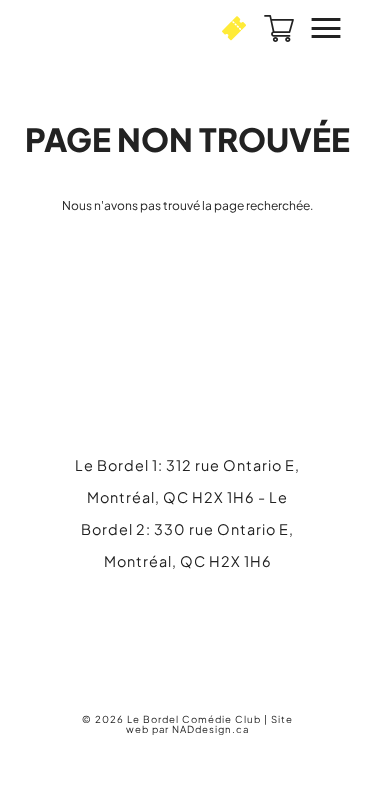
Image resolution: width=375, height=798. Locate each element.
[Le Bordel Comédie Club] (95, 28)
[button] (234, 28)
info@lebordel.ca (188, 637)
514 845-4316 (205, 608)
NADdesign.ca (210, 729)
